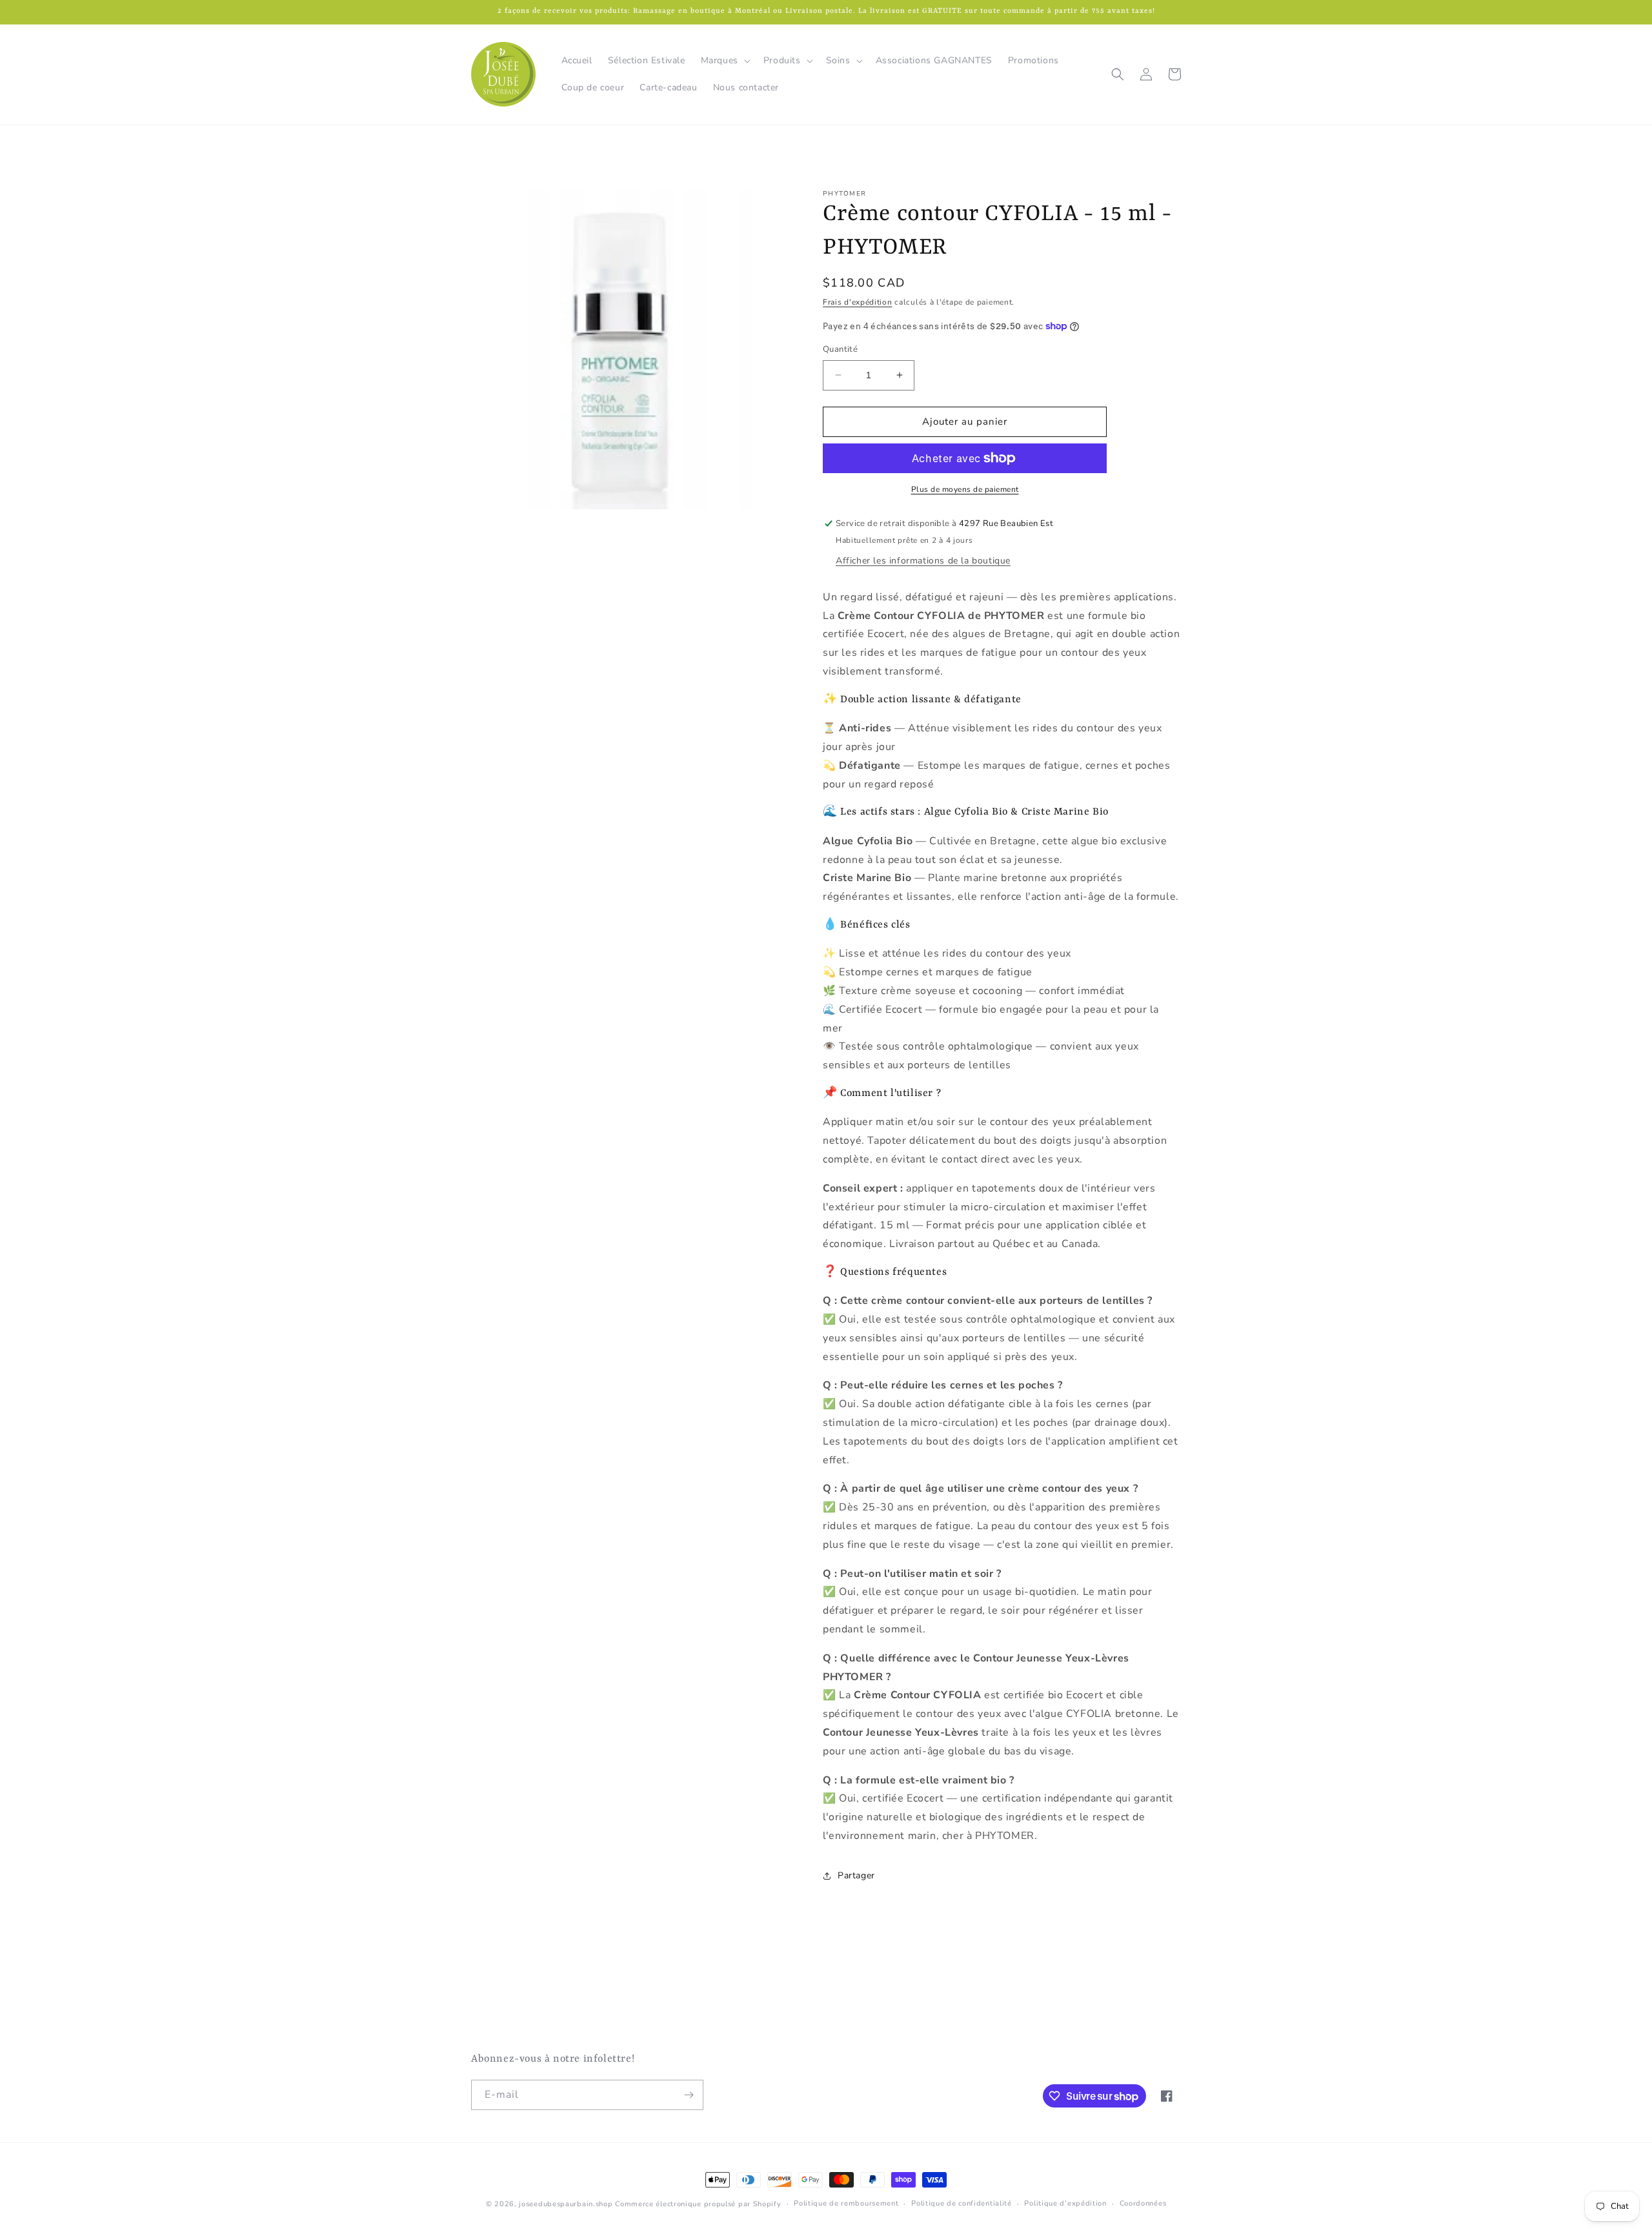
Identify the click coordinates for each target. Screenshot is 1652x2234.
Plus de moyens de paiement (965, 489)
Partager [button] (856, 1875)
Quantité (840, 349)
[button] (724, 61)
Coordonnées (1143, 2203)
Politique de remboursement (846, 2203)
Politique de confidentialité (962, 2203)
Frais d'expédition (858, 302)
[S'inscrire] (689, 2095)
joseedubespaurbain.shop (566, 2204)
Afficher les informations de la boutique (923, 561)
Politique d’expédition (1065, 2203)
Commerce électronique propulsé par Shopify (698, 2204)
